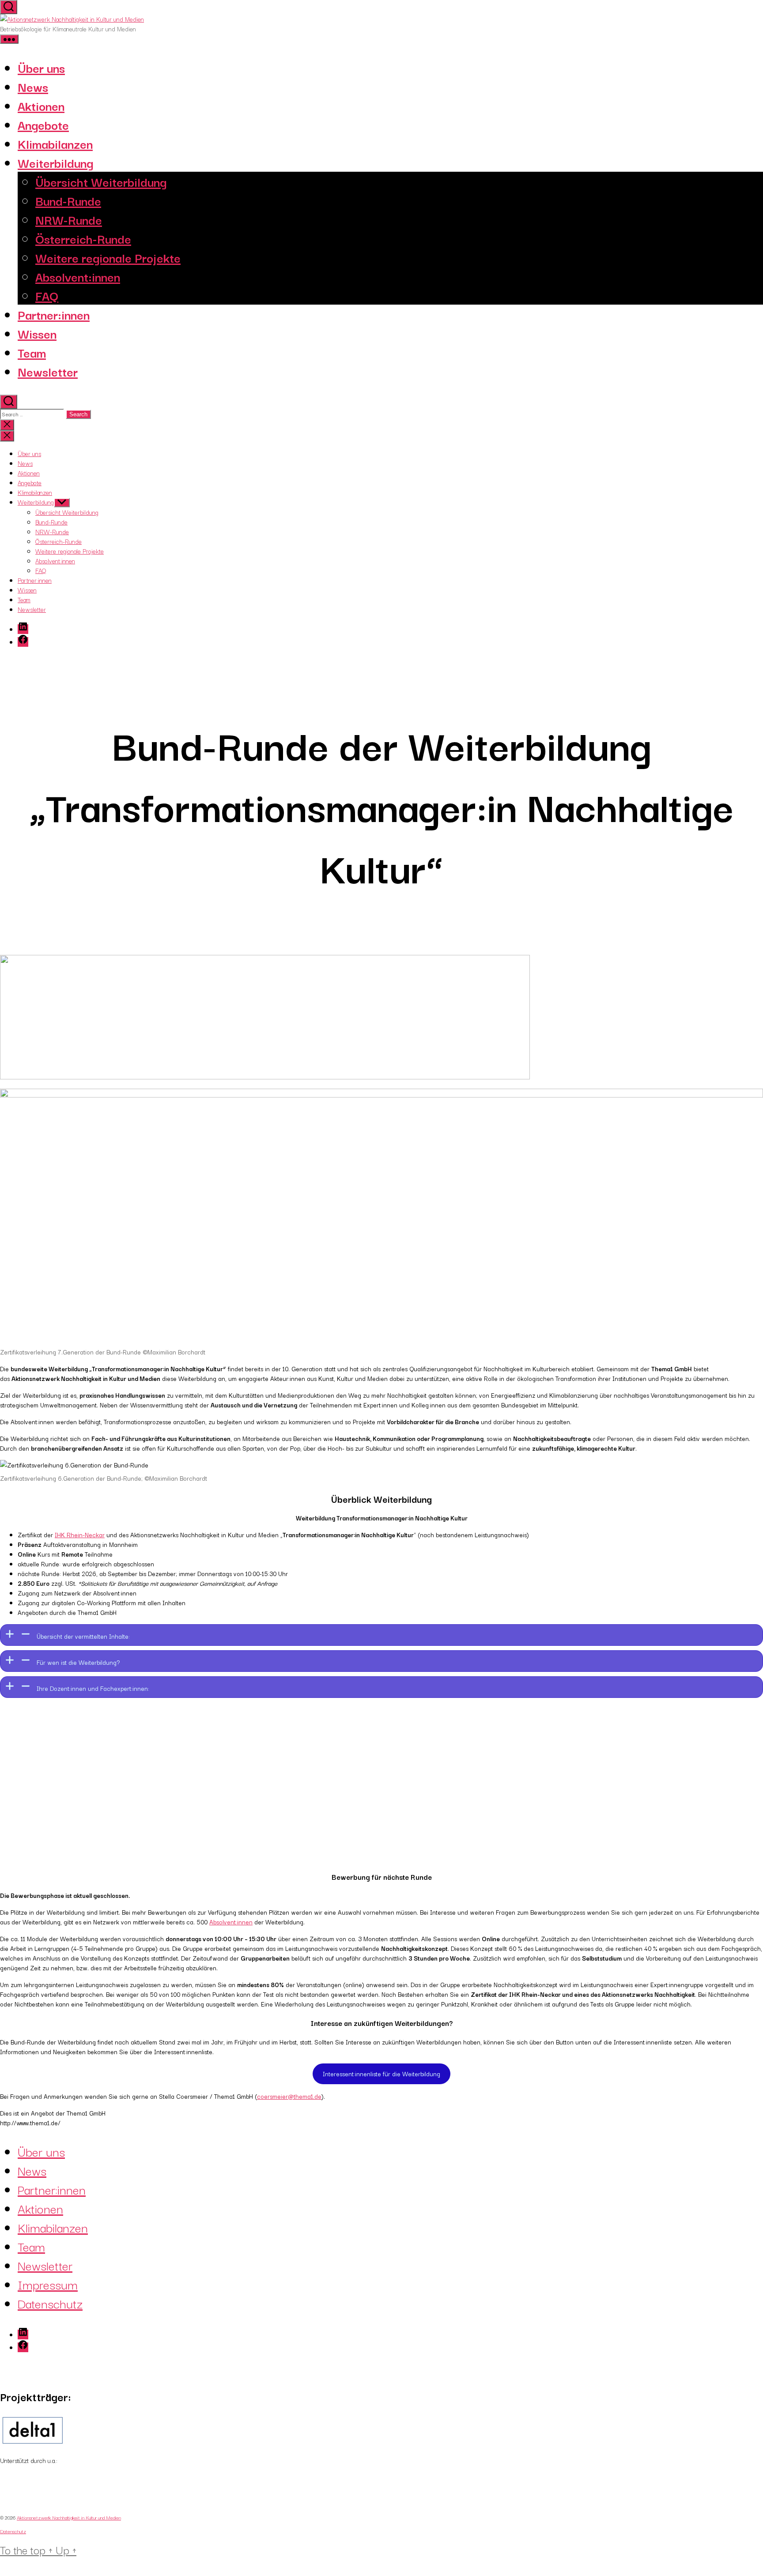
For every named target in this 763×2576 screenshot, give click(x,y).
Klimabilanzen (55, 143)
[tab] (381, 1635)
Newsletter (48, 371)
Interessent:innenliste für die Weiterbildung (381, 2074)
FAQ (47, 295)
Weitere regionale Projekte (108, 257)
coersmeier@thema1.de (289, 2096)
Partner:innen (54, 314)
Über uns (41, 67)
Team (32, 352)
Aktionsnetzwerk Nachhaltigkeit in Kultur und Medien (69, 2517)
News (33, 86)
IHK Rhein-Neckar (80, 1535)
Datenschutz (50, 2303)
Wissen (37, 333)
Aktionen (41, 105)
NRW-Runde (69, 219)
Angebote (43, 124)
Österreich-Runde (83, 238)
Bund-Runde (68, 200)
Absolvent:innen (78, 276)
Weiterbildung (55, 162)
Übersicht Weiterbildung (101, 181)
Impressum (48, 2284)
